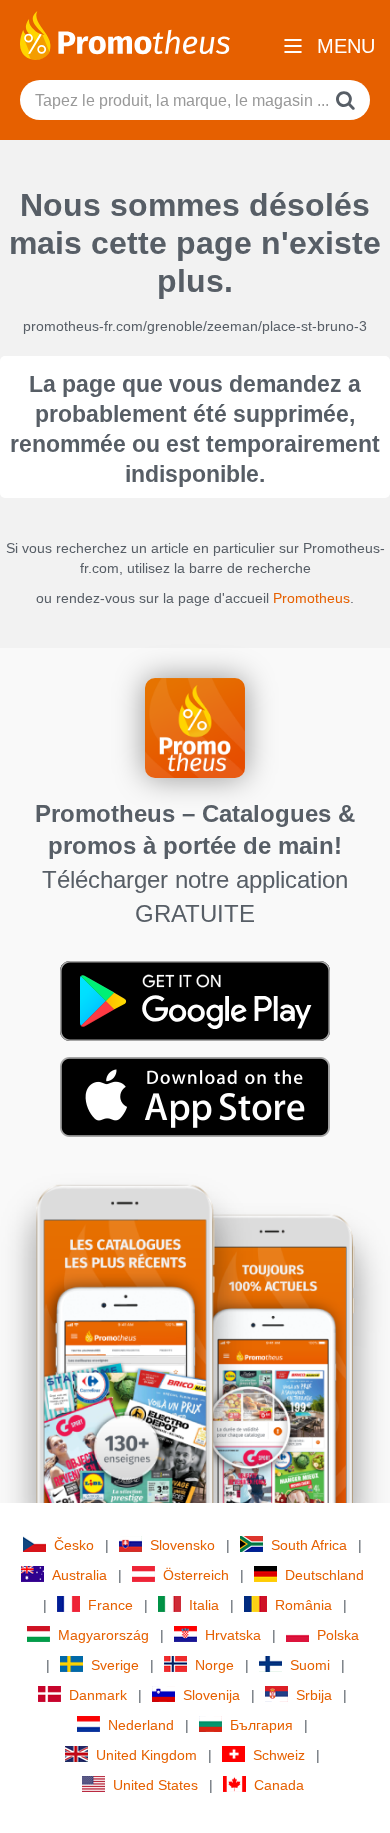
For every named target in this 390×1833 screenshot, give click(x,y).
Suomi (310, 1665)
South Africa (309, 1545)
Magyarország (103, 1635)
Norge (214, 1665)
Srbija (314, 1695)
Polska (338, 1635)
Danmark (98, 1695)
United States (155, 1785)
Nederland (141, 1725)
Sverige (115, 1665)
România (303, 1605)
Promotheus (311, 598)
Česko (74, 1545)
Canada (279, 1785)
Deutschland (324, 1575)
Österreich (196, 1575)
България (261, 1725)
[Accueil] (125, 34)
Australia (79, 1575)
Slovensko (182, 1545)
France (110, 1605)
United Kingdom (146, 1755)
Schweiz (279, 1755)
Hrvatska (233, 1635)
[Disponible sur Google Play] (195, 1000)
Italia (204, 1605)
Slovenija (211, 1695)
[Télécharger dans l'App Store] (195, 1096)
